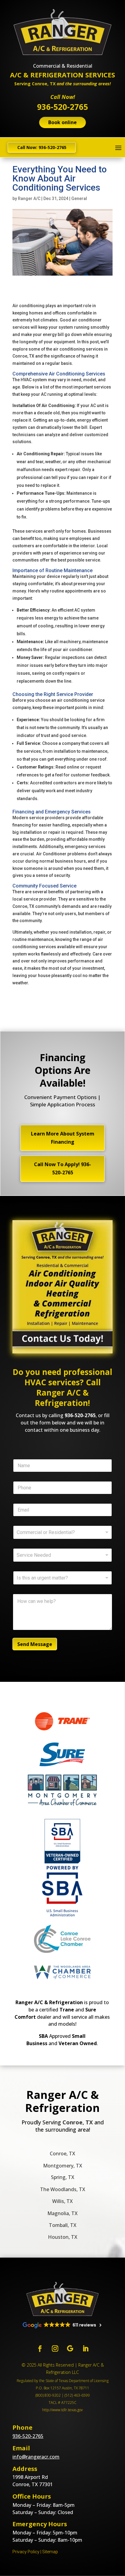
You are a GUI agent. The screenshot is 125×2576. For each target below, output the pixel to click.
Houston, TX (63, 2237)
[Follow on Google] (70, 2349)
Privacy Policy (26, 2552)
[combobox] (62, 1555)
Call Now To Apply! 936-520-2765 (62, 1168)
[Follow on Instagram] (55, 2349)
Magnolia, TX (62, 2213)
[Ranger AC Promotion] (62, 1352)
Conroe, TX (62, 2153)
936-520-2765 (80, 1415)
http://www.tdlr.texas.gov (62, 2410)
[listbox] (62, 1532)
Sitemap (50, 2552)
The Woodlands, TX (63, 2189)
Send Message (35, 1644)
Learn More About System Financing (63, 1138)
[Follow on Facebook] (40, 2349)
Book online (62, 122)
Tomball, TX (63, 2225)
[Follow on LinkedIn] (85, 2349)
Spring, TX (63, 2177)
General (79, 199)
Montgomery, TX (63, 2166)
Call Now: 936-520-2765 (42, 147)
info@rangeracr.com (36, 2457)
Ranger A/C (29, 199)
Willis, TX (62, 2201)
